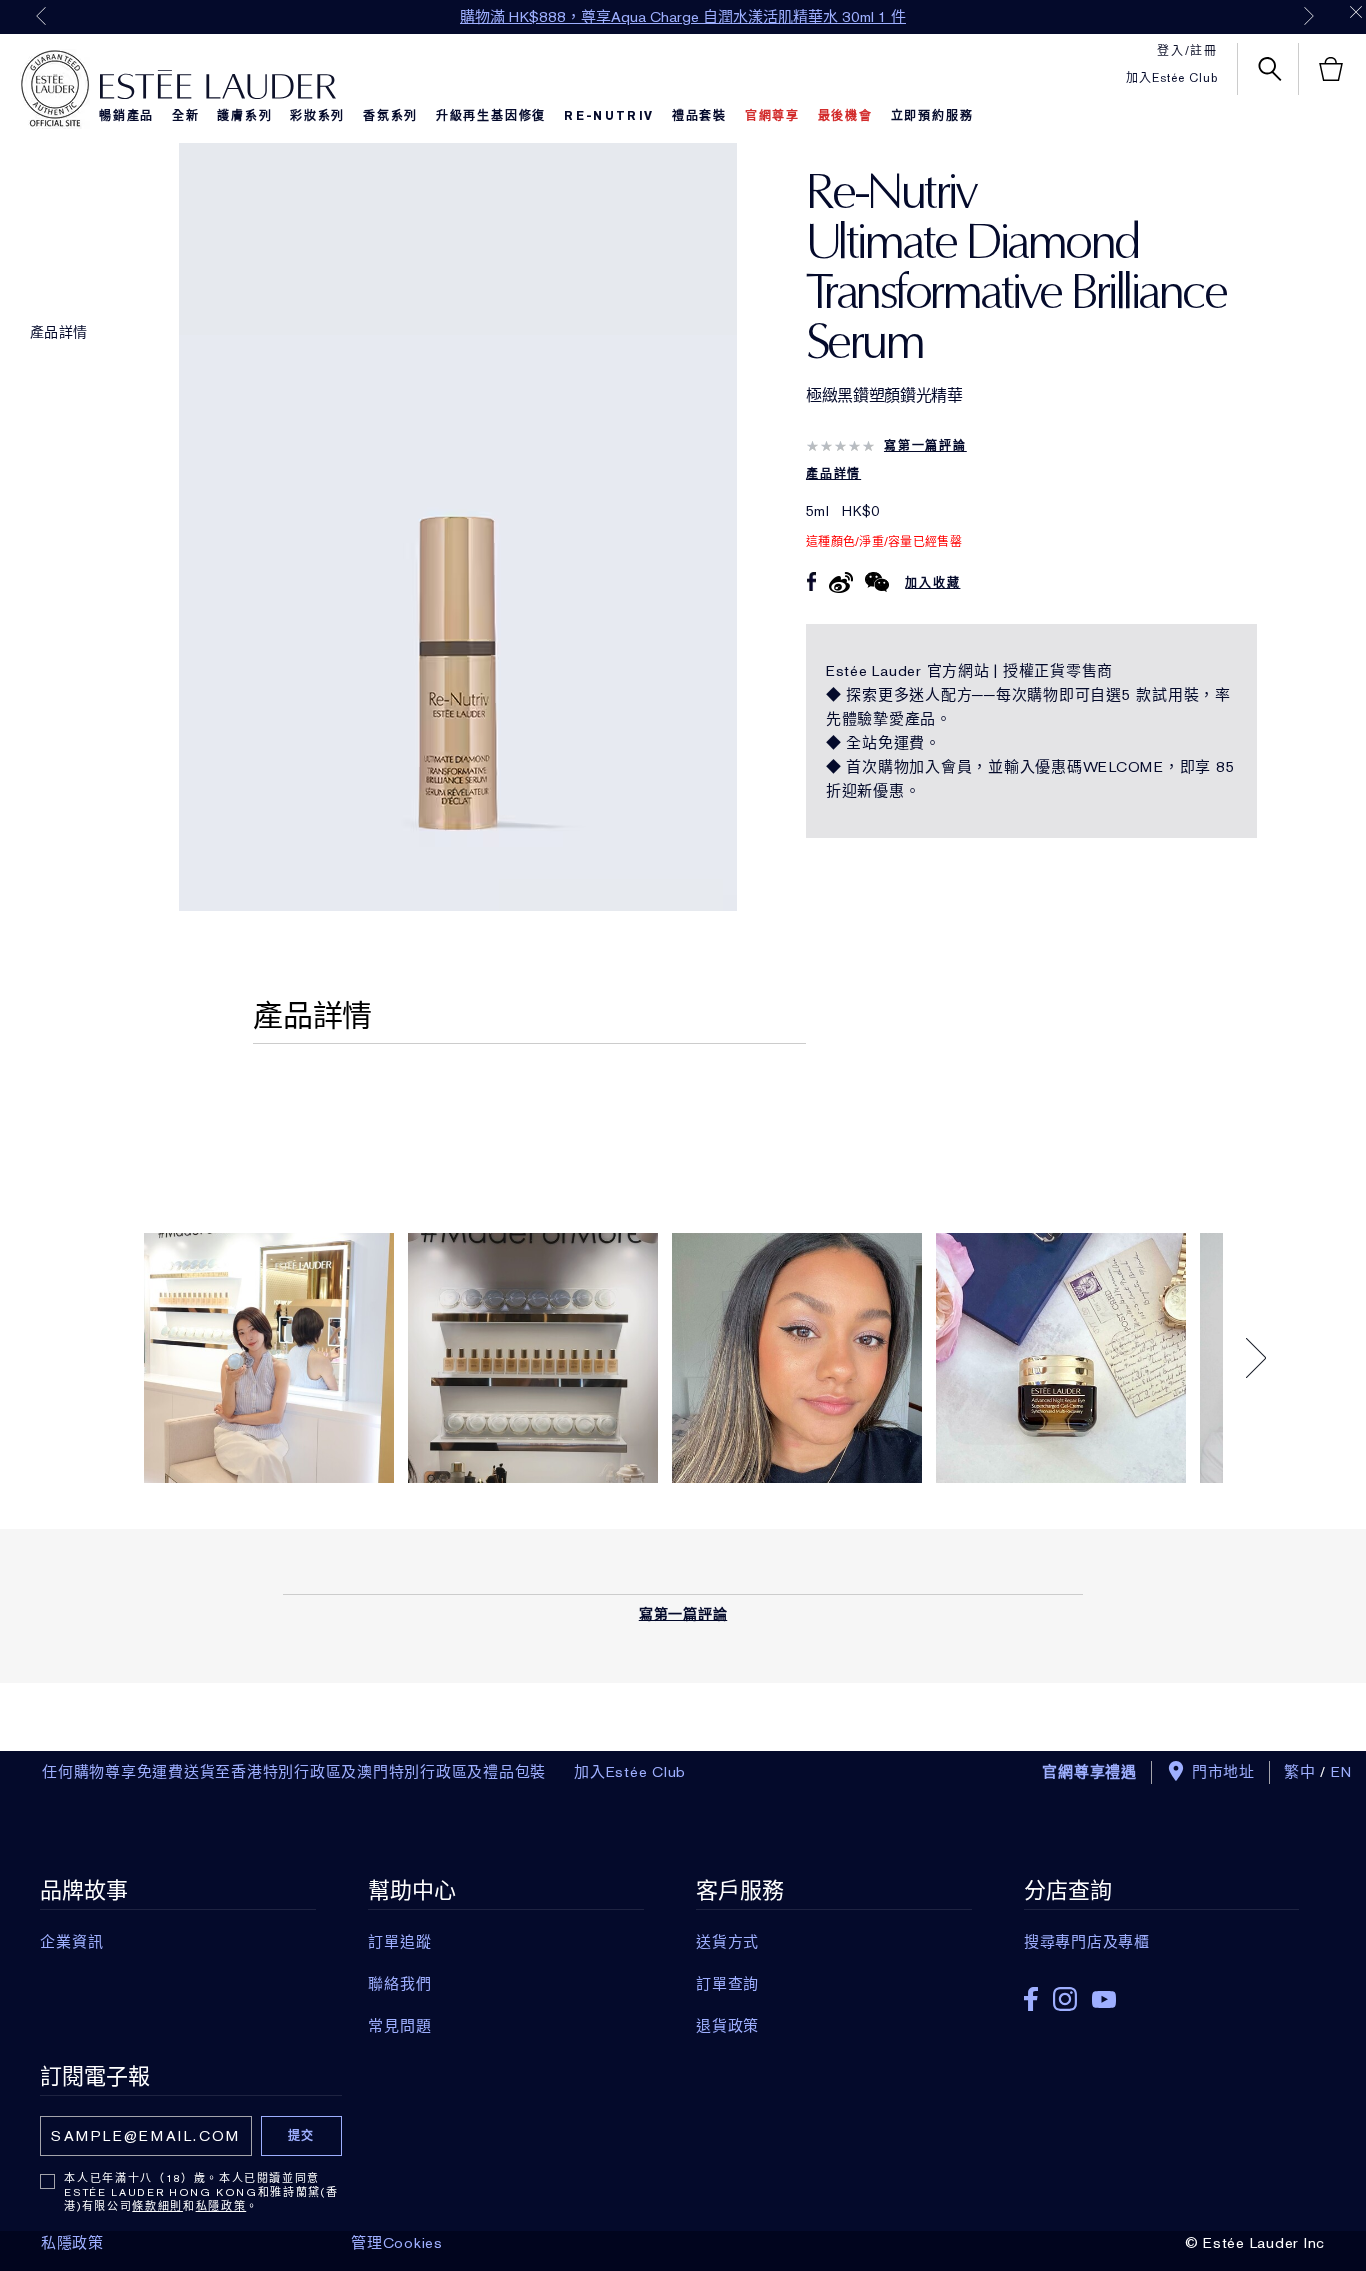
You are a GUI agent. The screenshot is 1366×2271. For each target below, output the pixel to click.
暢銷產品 (126, 116)
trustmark (55, 89)
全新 (186, 116)
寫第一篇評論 (925, 446)
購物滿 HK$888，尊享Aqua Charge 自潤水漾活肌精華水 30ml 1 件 (683, 17)
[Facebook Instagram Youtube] (1161, 1992)
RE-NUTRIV (609, 116)
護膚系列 (244, 116)
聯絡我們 (399, 1984)
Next (1309, 16)
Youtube (1104, 1999)
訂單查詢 (727, 1984)
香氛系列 (390, 116)
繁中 (1300, 1772)
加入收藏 (932, 583)
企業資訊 (71, 1942)
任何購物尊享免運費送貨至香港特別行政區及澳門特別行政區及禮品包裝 (294, 1772)
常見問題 (399, 2026)
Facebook (1031, 1999)
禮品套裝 (699, 116)
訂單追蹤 (399, 1942)
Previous (41, 16)
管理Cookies (397, 2243)
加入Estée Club (1172, 78)
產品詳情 (58, 332)
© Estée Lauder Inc (1255, 2243)
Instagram (1065, 1999)
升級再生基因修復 (491, 116)
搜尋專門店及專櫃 (1087, 1942)
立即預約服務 (932, 116)
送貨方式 (727, 1942)
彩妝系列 (317, 116)
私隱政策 (221, 2206)
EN (1342, 1772)
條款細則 (157, 2206)
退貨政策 (727, 2026)
